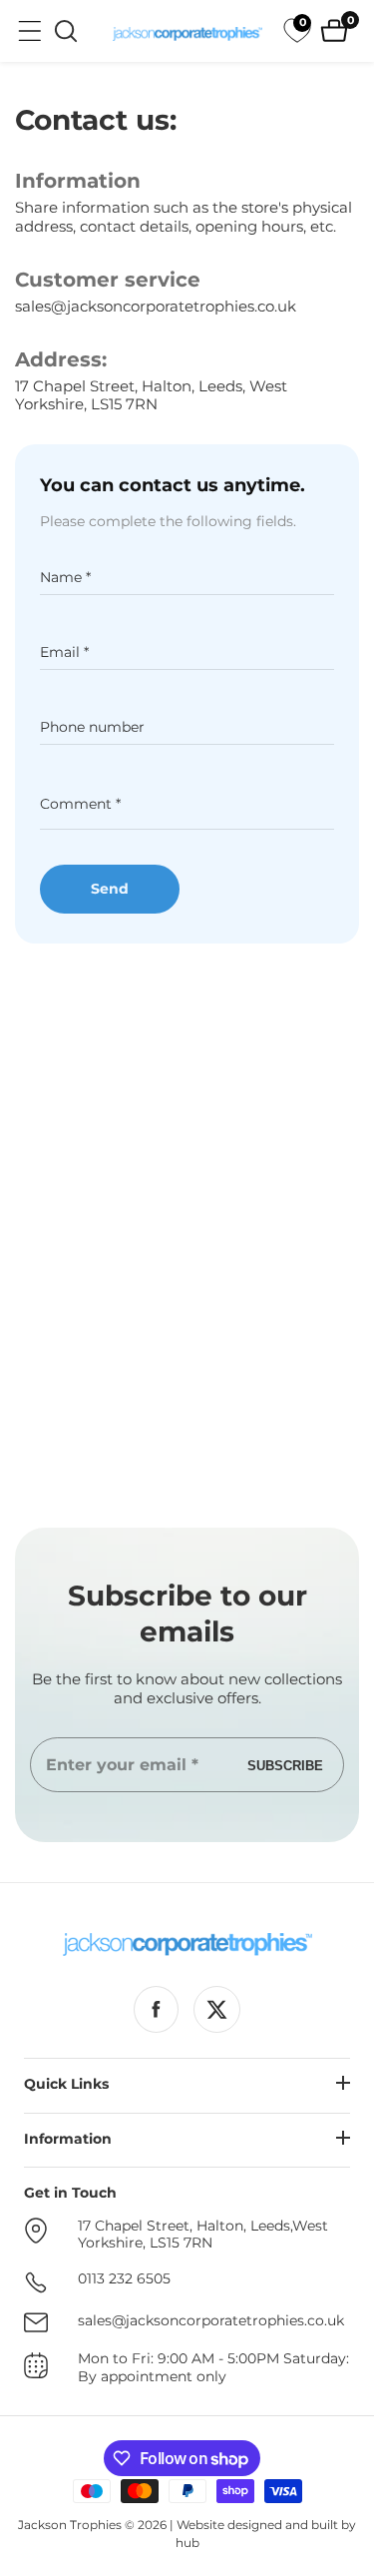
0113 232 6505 (124, 2279)
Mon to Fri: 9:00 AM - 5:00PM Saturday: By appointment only (213, 2368)
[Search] (66, 31)
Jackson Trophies (70, 2525)
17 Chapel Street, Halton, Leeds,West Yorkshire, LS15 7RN (203, 2235)
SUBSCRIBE (285, 1765)
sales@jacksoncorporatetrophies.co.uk (156, 307)
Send (110, 889)
